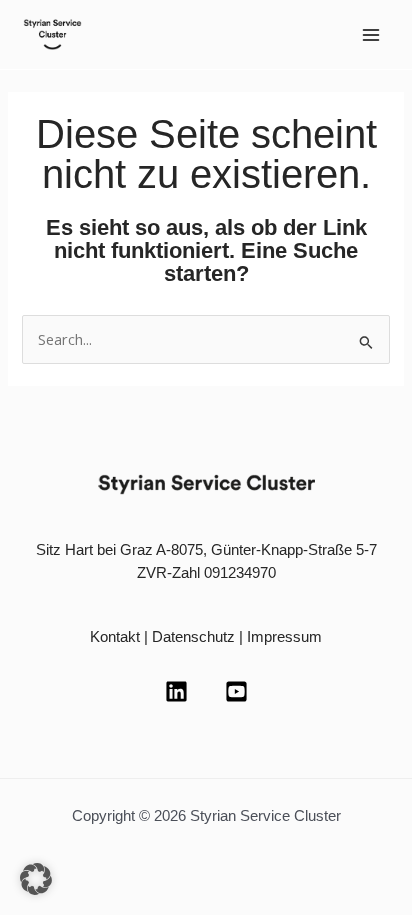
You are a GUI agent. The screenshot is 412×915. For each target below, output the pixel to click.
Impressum (284, 637)
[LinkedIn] (176, 691)
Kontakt (115, 637)
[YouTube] (236, 691)
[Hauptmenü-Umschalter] (371, 35)
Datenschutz (193, 637)
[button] (36, 879)
